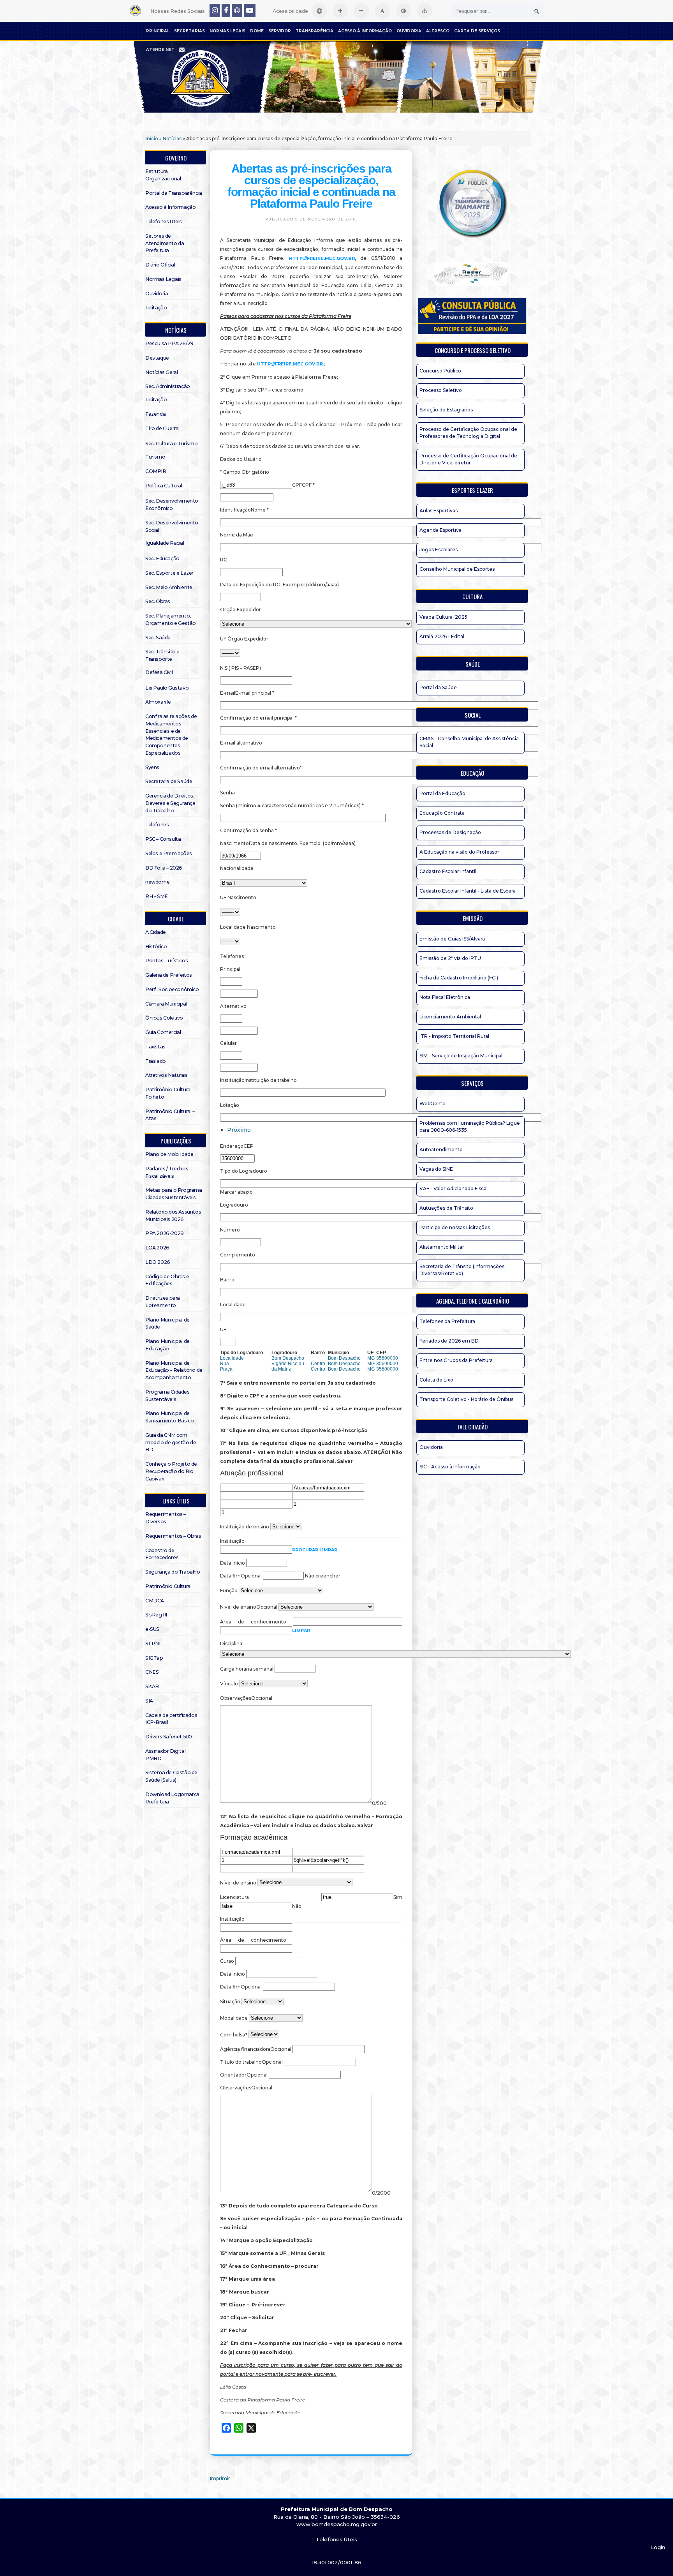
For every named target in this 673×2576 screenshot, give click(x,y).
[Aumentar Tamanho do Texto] (340, 11)
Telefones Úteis (164, 221)
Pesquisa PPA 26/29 (169, 343)
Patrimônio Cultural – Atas (170, 1115)
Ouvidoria (409, 31)
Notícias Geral (161, 372)
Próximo (239, 1130)
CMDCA (155, 1601)
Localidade (232, 1358)
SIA (149, 1701)
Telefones (157, 825)
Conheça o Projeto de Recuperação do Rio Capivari (171, 1471)
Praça (226, 1369)
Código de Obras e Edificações (167, 1280)
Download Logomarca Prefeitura (172, 1798)
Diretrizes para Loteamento (163, 1302)
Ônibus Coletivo (164, 1018)
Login (658, 2547)
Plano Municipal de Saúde (167, 1323)
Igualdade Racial (165, 543)
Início (152, 139)
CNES (152, 1672)
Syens (152, 767)
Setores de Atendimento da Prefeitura (165, 243)
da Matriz (281, 1369)
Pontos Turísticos (166, 961)
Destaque (157, 358)
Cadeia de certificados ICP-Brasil (171, 1719)
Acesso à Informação (365, 31)
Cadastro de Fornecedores (162, 1554)
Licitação (156, 308)
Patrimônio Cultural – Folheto (170, 1093)
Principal (158, 31)
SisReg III (156, 1615)
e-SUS (152, 1629)
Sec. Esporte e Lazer (169, 573)
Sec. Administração (168, 386)
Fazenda (155, 414)
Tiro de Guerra (162, 428)
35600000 (387, 1358)
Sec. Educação (162, 558)
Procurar (306, 1550)
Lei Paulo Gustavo (167, 688)
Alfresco (438, 31)
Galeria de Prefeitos (169, 975)
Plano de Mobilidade (169, 1154)
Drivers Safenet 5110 (169, 1737)
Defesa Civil (159, 672)
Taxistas (155, 1047)
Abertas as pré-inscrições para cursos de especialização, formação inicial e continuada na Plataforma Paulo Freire (311, 186)
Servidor (280, 31)
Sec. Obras (158, 601)
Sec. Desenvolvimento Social (172, 526)
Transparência (314, 31)
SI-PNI (153, 1644)
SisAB (152, 1686)
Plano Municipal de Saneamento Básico (169, 1417)
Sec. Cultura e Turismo (171, 444)
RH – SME (157, 896)
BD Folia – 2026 (164, 868)
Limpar (328, 1550)
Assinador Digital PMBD (165, 1755)
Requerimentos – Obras (173, 1536)
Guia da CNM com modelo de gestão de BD (171, 1442)
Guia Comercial (163, 1032)
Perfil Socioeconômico (172, 989)
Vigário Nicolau (288, 1364)
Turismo (155, 457)
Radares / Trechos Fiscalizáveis (167, 1172)
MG (371, 1358)
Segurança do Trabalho (173, 1572)
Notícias (172, 139)
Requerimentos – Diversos (166, 1518)
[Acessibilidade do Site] (319, 11)
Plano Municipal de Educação (167, 1345)
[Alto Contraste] (403, 11)
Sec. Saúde (158, 638)
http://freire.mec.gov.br (322, 258)
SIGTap (154, 1658)
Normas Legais (227, 31)
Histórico (156, 947)
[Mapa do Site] (425, 11)
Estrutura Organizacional (163, 175)
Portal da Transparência (174, 193)
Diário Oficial (160, 265)
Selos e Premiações (169, 853)
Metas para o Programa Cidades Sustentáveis (174, 1194)
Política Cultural (164, 486)
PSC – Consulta (163, 839)
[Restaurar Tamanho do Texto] (382, 11)
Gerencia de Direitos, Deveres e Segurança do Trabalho (170, 803)
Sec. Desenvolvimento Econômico (172, 505)
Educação (472, 773)
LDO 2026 (158, 1262)
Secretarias (189, 31)
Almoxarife (158, 702)
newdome (157, 882)
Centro (318, 1364)
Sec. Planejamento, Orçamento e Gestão (171, 619)
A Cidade (156, 932)
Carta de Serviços (477, 31)
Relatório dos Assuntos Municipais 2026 (173, 1216)
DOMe (257, 31)
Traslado (156, 1061)
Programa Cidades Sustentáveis (167, 1396)
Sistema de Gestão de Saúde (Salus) (171, 1776)
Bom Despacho (288, 1358)
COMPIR (156, 471)
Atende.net (160, 50)
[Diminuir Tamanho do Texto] (361, 11)
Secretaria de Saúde (169, 781)
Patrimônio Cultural (168, 1586)
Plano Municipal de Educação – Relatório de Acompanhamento (174, 1370)
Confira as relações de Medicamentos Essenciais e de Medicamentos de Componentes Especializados (171, 735)
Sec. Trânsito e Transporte (162, 655)
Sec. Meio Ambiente (169, 587)
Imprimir (220, 2478)
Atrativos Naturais (166, 1075)
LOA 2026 (157, 1248)
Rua (225, 1364)
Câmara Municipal (166, 1004)
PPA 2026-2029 (165, 1233)
